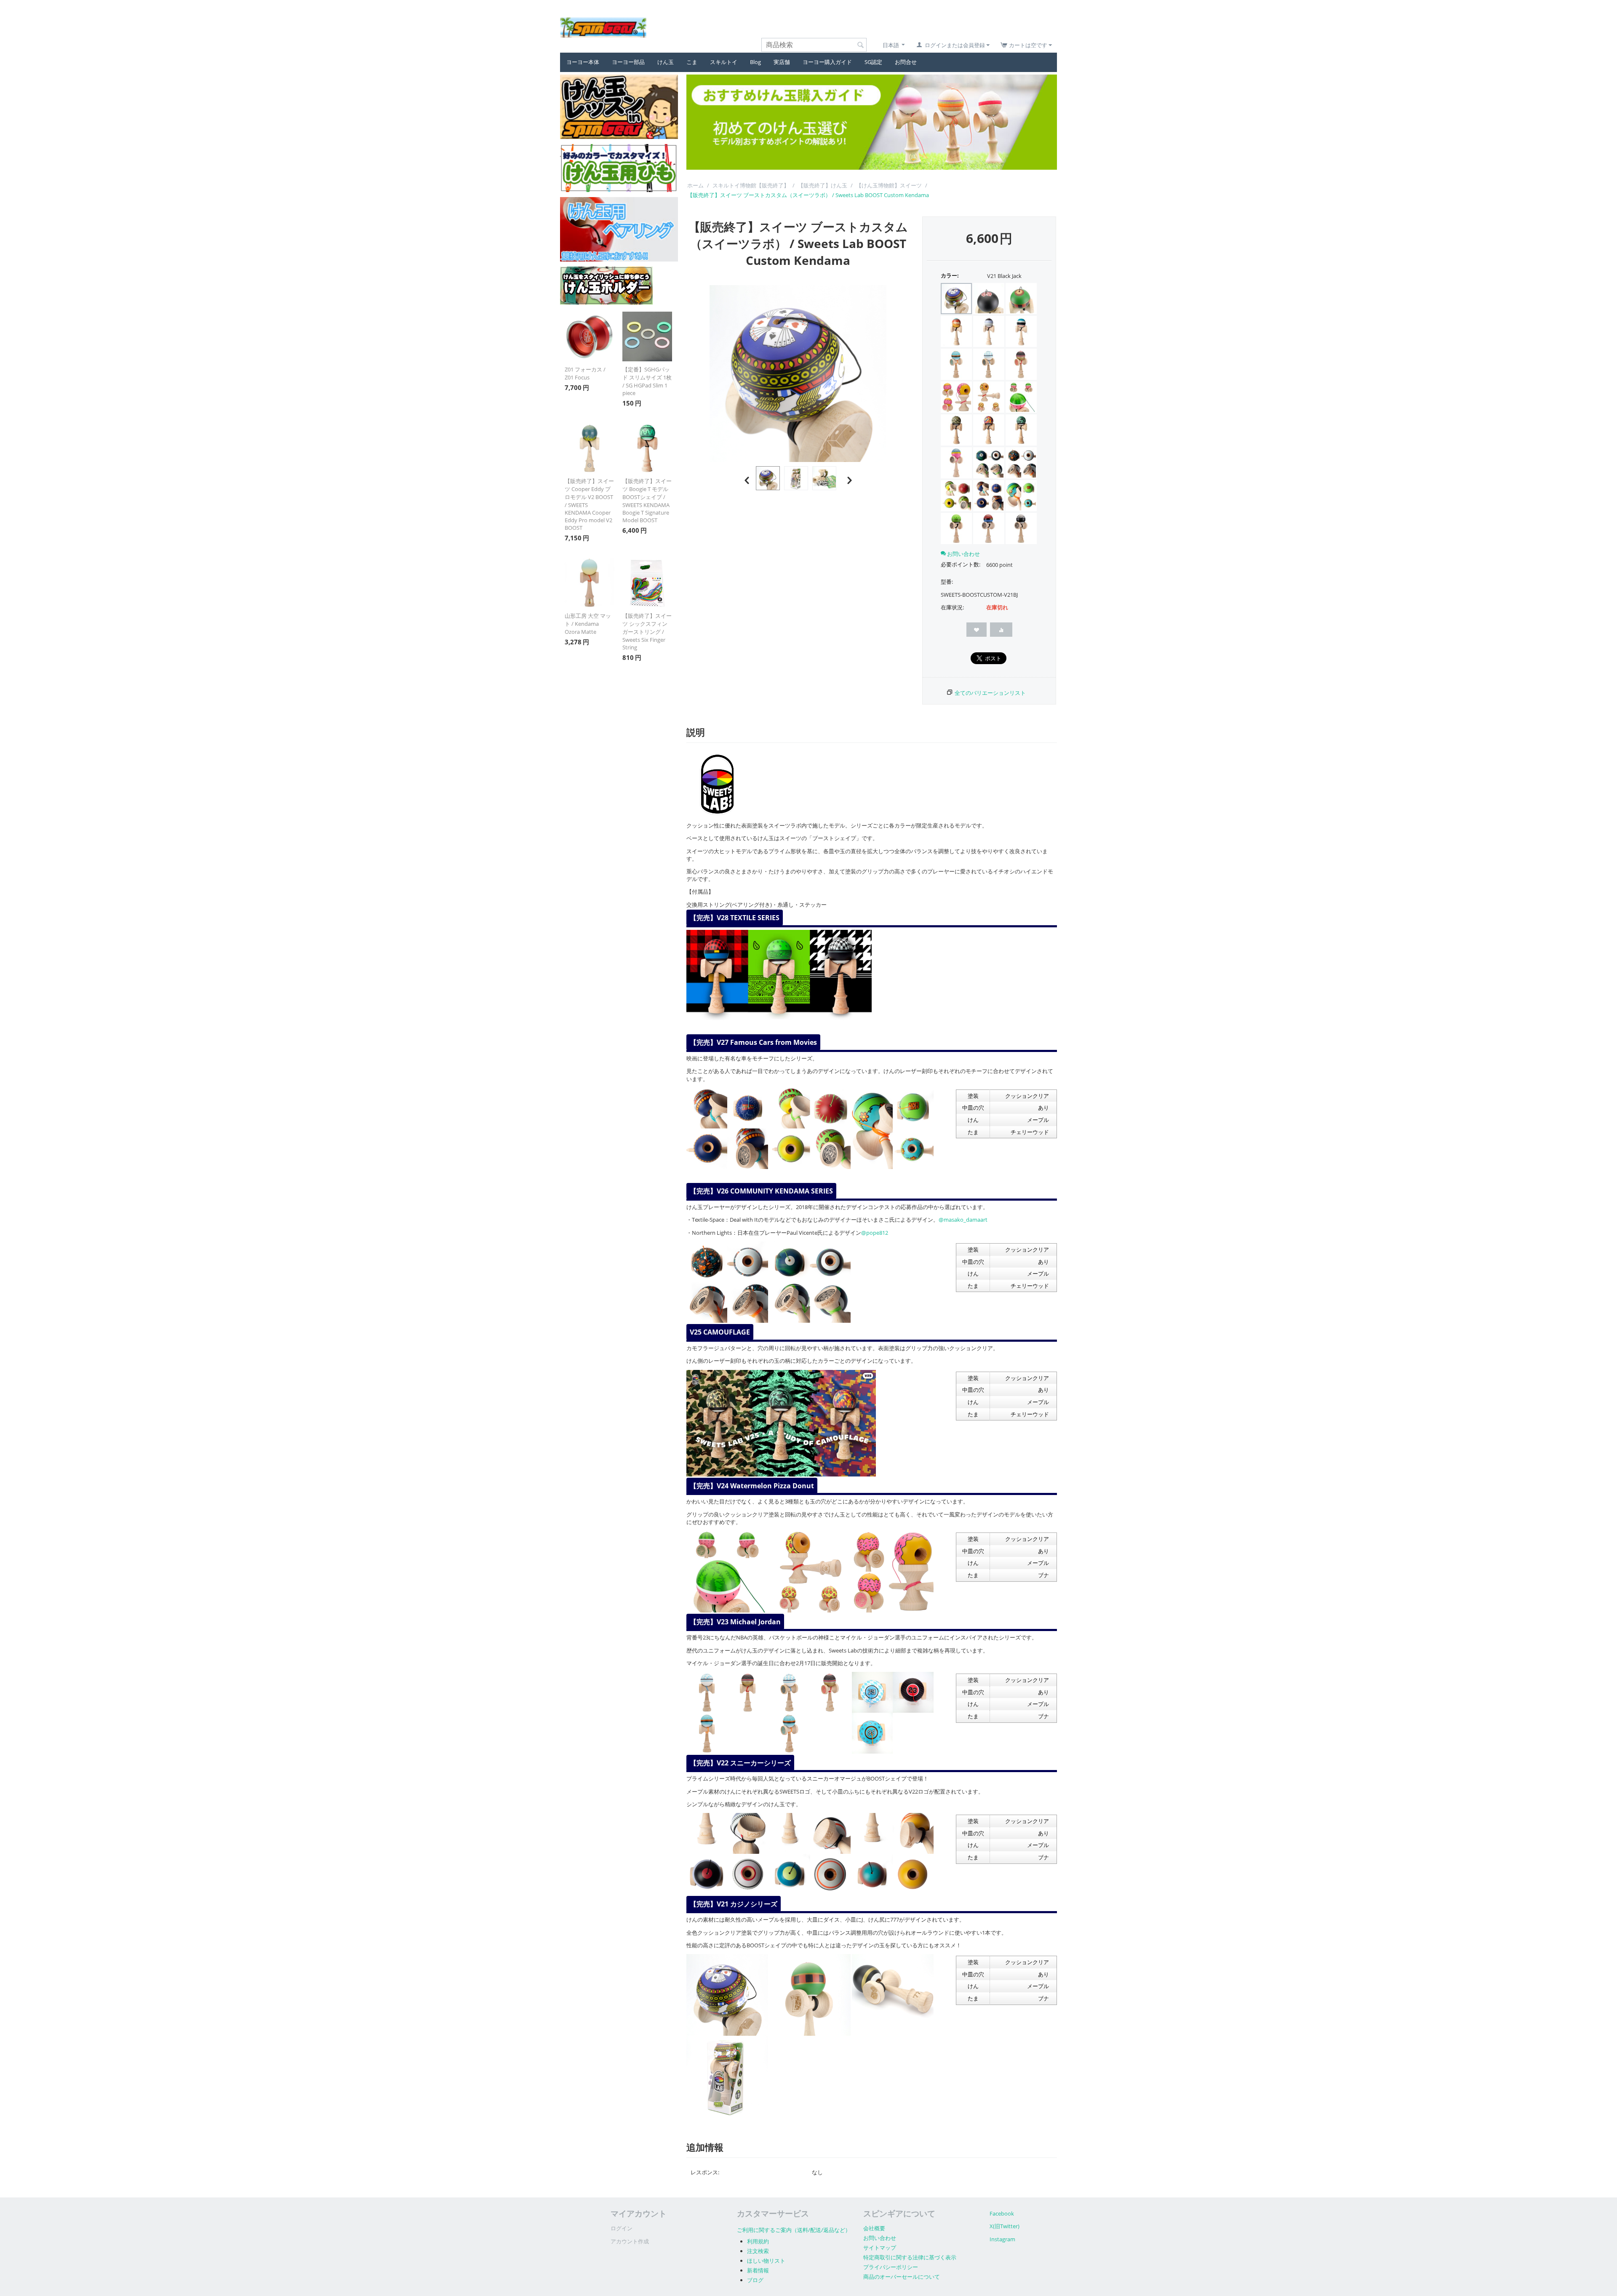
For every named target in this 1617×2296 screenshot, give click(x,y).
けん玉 (666, 62)
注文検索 (758, 2251)
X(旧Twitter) (1005, 2226)
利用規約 (758, 2241)
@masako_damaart (963, 1220)
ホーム (695, 185)
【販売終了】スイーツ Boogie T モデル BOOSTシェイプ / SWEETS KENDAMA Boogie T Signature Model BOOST (647, 501)
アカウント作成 (630, 2241)
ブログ (755, 2280)
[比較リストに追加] (1001, 630)
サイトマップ (880, 2248)
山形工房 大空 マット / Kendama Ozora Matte (588, 624)
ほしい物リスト (766, 2261)
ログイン (622, 2228)
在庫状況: (952, 607)
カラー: (950, 275)
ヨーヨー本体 (583, 62)
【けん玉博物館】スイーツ (889, 185)
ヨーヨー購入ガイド (827, 62)
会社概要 (874, 2228)
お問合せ (906, 62)
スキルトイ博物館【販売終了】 (751, 185)
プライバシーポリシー (891, 2267)
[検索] (860, 45)
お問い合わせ (880, 2238)
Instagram (1002, 2239)
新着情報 (758, 2270)
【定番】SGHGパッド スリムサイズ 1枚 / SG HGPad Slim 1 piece (647, 381)
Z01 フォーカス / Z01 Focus (585, 373)
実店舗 (782, 62)
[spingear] (603, 27)
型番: (947, 582)
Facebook (1002, 2213)
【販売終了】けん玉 (823, 185)
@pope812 (875, 1233)
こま (692, 62)
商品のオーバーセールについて (902, 2277)
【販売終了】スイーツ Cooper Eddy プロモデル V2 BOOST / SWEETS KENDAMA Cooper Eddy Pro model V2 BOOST (589, 504)
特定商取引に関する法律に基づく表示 (910, 2257)
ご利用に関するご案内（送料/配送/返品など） (794, 2230)
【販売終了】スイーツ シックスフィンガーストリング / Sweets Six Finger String (647, 631)
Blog (755, 62)
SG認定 (873, 62)
